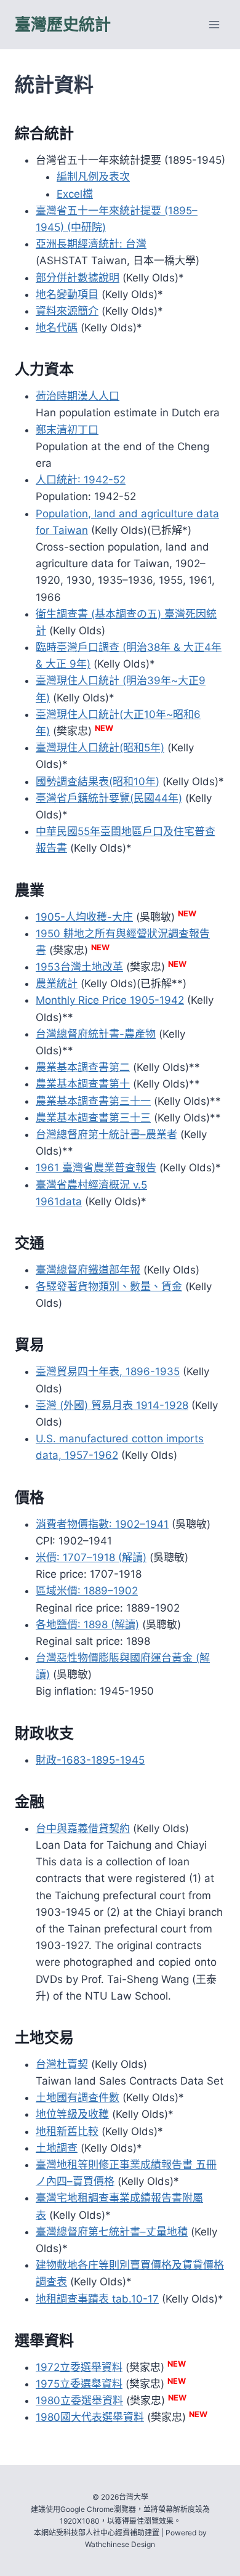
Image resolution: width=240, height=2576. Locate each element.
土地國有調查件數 (78, 2098)
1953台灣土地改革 (79, 967)
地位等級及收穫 (72, 2114)
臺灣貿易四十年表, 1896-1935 (108, 1371)
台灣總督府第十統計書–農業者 (106, 1134)
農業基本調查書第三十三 (93, 1118)
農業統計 (57, 983)
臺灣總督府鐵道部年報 (88, 1270)
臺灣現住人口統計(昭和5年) (100, 748)
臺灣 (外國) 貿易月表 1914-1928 (112, 1405)
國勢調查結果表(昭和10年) (98, 781)
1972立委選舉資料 (79, 2367)
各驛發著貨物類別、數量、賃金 (109, 1286)
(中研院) (85, 227)
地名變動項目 (67, 294)
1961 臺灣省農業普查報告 (96, 1168)
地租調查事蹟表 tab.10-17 (97, 2299)
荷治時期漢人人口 (78, 396)
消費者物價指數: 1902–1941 (102, 1524)
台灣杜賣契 (62, 2064)
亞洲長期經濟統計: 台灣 (91, 244)
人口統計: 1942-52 (81, 480)
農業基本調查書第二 (83, 1067)
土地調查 (57, 2148)
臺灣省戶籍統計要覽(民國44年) (109, 798)
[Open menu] (214, 24)
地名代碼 (57, 328)
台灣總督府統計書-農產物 (96, 1034)
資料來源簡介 (67, 311)
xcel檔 (78, 194)
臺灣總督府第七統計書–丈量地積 (112, 2232)
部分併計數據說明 (78, 278)
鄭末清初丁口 (67, 430)
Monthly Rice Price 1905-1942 (110, 1000)
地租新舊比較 (67, 2131)
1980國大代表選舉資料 (90, 2417)
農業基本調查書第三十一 (93, 1101)
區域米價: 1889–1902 (87, 1591)
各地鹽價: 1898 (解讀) (87, 1625)
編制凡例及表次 (93, 177)
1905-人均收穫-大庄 (84, 917)
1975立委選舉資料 (79, 2384)
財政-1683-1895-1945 (90, 1760)
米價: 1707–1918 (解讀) (91, 1557)
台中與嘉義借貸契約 (83, 1828)
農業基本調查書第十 (83, 1084)
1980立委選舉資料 (79, 2400)
